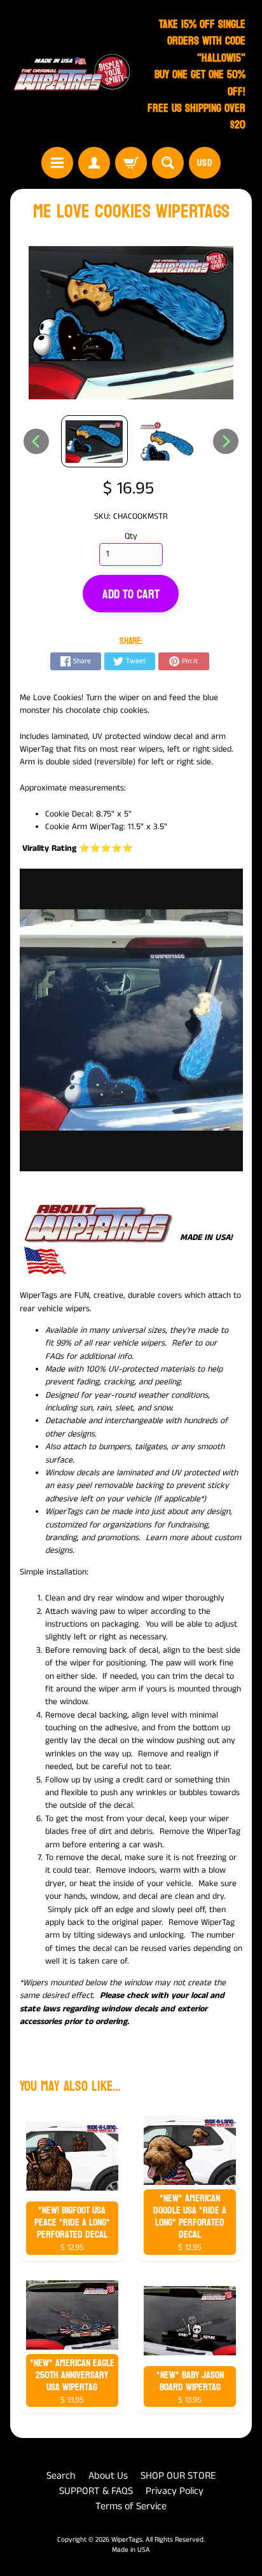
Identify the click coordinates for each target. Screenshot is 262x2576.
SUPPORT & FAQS (96, 2491)
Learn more (167, 1538)
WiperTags (127, 2540)
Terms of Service (131, 2506)
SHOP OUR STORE (178, 2476)
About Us (108, 2476)
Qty (131, 536)
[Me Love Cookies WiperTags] (94, 442)
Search (61, 2476)
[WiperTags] (71, 75)
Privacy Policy (175, 2491)
